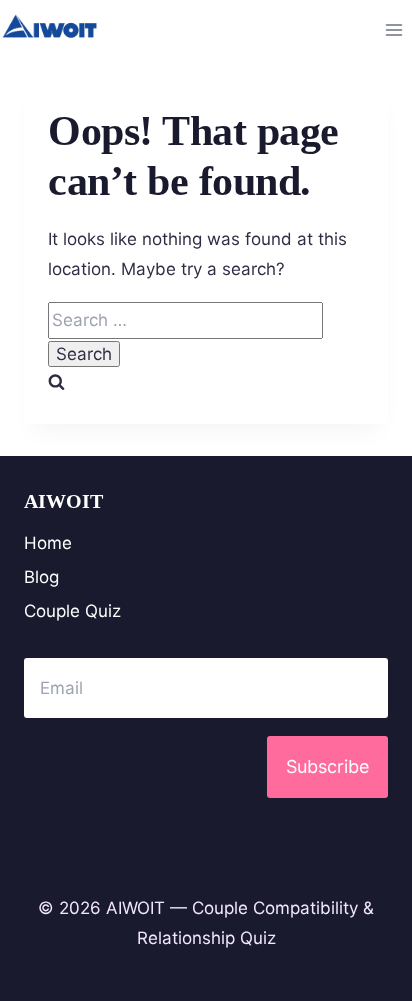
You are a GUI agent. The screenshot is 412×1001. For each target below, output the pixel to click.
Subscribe (327, 766)
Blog (41, 577)
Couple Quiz (72, 611)
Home (48, 543)
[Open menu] (393, 29)
